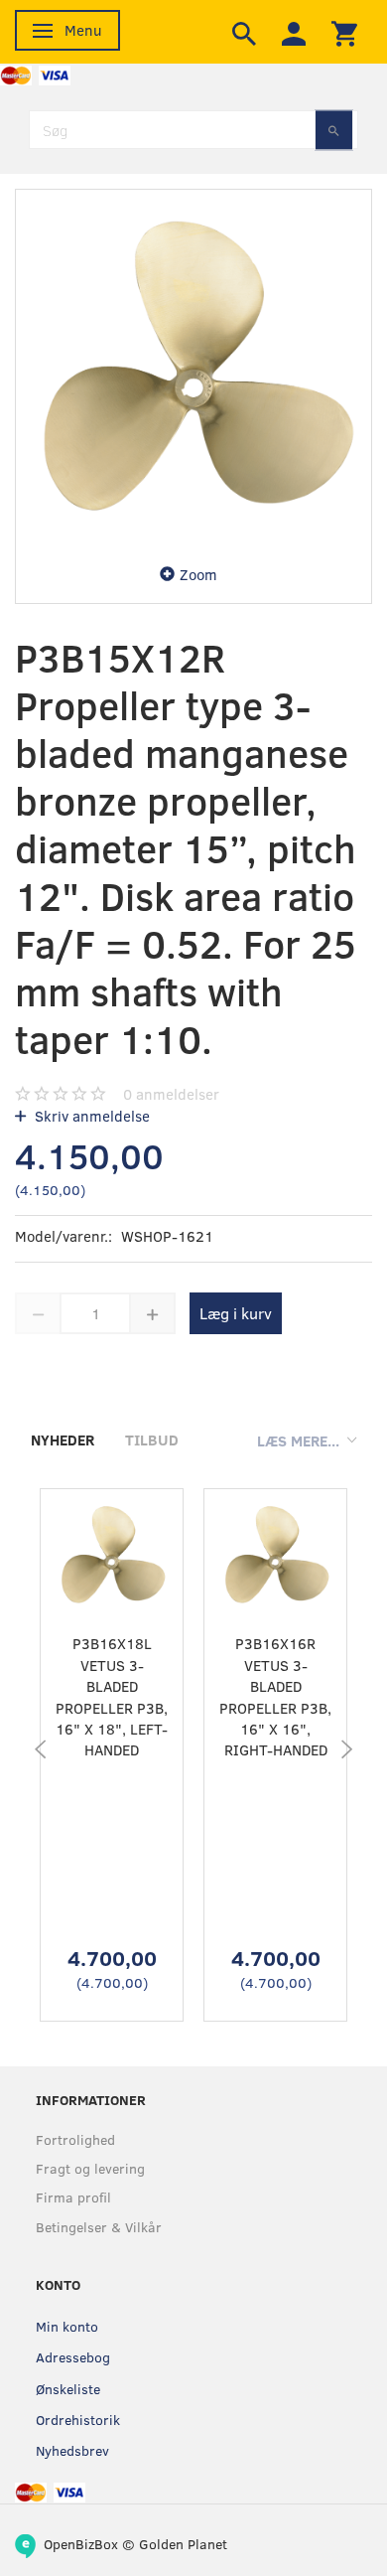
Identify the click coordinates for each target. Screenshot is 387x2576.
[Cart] (344, 32)
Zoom (198, 574)
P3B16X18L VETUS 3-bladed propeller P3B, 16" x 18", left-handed (112, 1696)
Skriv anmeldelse (90, 1116)
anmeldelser (171, 1094)
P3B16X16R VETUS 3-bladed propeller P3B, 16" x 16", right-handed (275, 1696)
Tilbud (152, 1440)
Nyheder (63, 1440)
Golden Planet (183, 2544)
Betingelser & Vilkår (99, 2227)
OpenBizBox (81, 2544)
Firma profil (73, 2197)
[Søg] (334, 130)
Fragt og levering (90, 2168)
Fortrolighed (75, 2139)
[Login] (294, 32)
